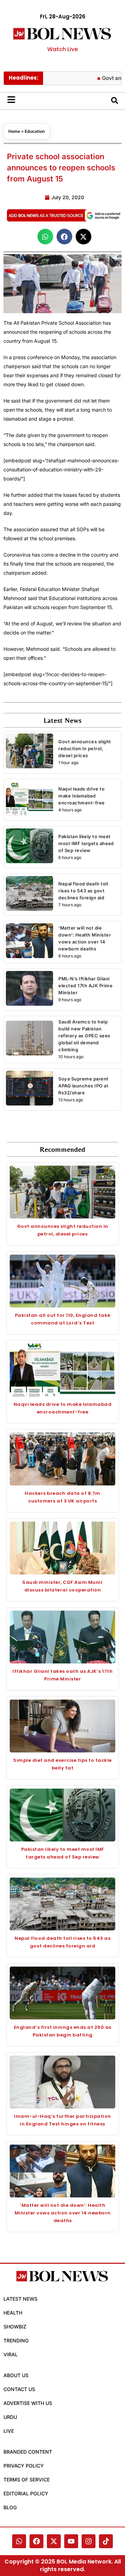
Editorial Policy (26, 2493)
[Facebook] (36, 2541)
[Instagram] (89, 2541)
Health (13, 2313)
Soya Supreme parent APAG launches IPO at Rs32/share (84, 1086)
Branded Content (28, 2452)
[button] (45, 237)
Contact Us (19, 2389)
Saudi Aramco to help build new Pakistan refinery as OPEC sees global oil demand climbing (84, 1036)
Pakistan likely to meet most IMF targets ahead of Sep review (86, 843)
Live (9, 2431)
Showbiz (15, 2327)
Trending (16, 2340)
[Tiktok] (106, 2541)
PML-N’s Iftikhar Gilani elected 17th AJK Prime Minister (85, 986)
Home (14, 131)
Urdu (10, 2417)
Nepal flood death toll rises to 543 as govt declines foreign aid (83, 891)
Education (35, 131)
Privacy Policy (24, 2466)
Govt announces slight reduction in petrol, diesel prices (85, 748)
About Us (16, 2375)
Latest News (20, 2299)
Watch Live (62, 49)
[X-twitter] (54, 2541)
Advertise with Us (28, 2403)
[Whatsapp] (19, 2541)
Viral (11, 2354)
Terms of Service (27, 2480)
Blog (10, 2507)
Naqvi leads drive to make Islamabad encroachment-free (82, 796)
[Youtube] (71, 2541)
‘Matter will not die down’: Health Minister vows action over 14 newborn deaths (63, 2213)
